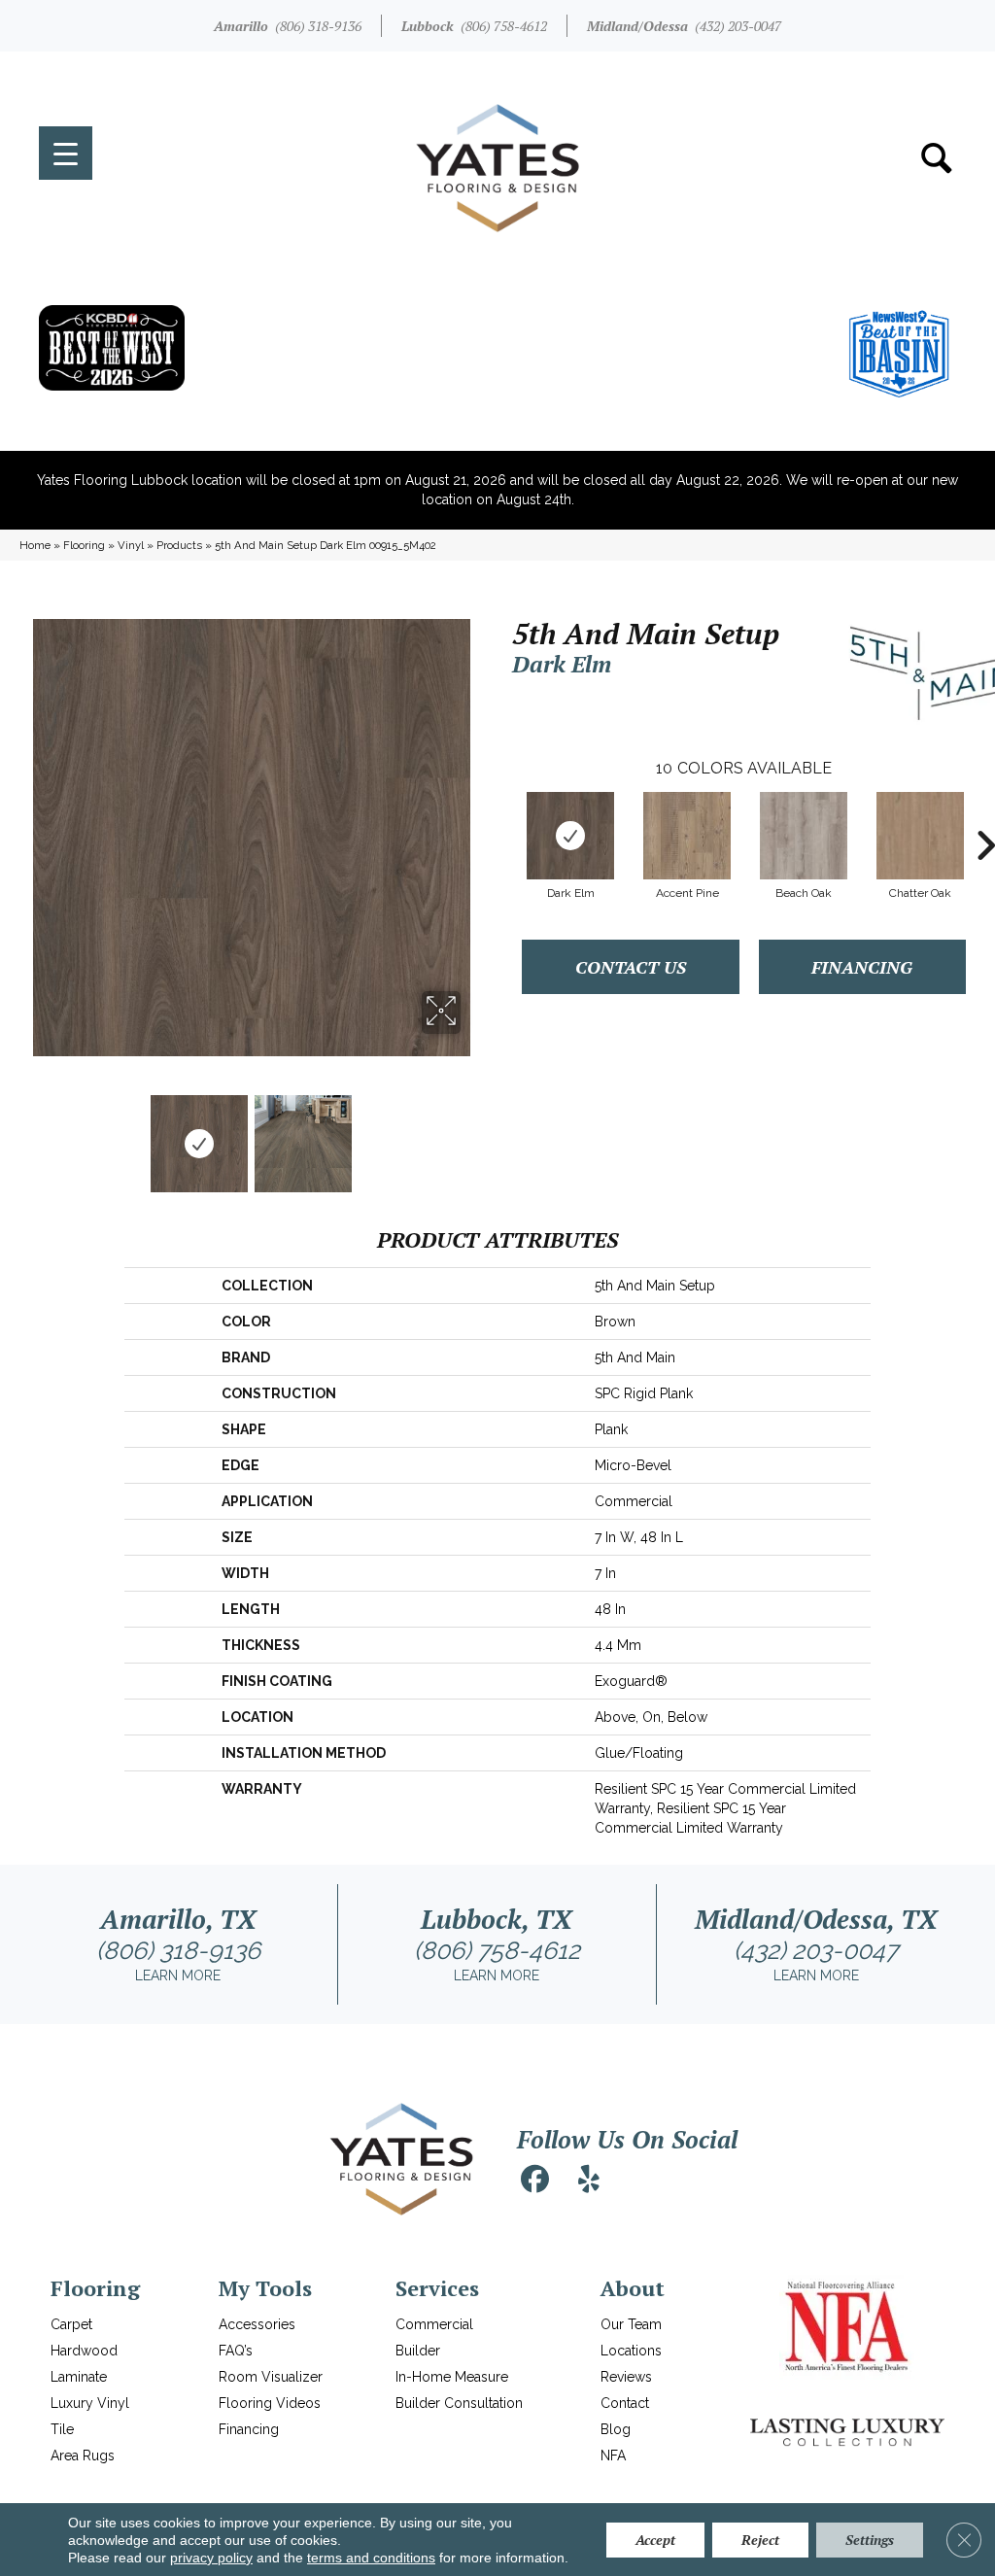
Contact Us (631, 967)
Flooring (84, 545)
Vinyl (131, 545)
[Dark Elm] (570, 836)
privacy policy (211, 2558)
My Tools (265, 2288)
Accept (655, 2540)
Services (437, 2288)
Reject (760, 2540)
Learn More (178, 1975)
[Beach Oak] (804, 836)
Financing (862, 967)
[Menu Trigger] (66, 153)
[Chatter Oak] (920, 836)
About (633, 2288)
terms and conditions (371, 2558)
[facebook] (534, 2180)
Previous (29, 1134)
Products (179, 545)
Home (35, 545)
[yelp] (589, 2180)
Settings (870, 2540)
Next (473, 1134)
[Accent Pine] (687, 836)
